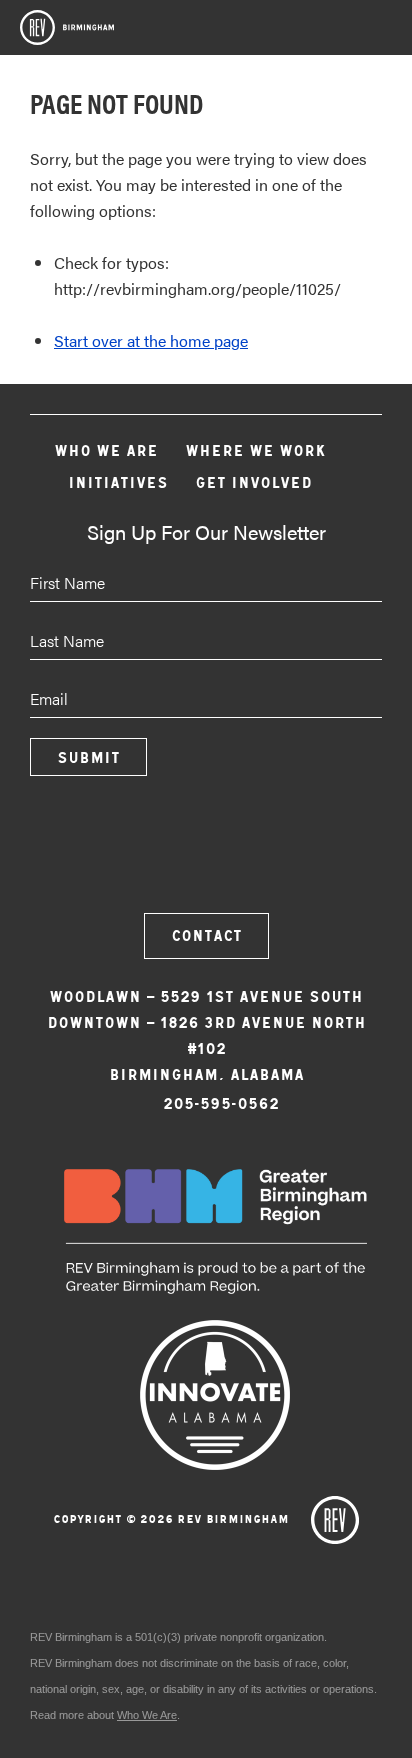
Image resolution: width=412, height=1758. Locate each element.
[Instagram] (206, 854)
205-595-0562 (221, 1103)
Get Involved (253, 482)
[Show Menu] (382, 34)
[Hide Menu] (329, 30)
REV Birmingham (67, 27)
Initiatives (118, 482)
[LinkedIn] (260, 854)
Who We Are (106, 450)
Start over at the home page (151, 340)
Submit (88, 757)
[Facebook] (152, 854)
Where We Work (255, 450)
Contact (206, 935)
